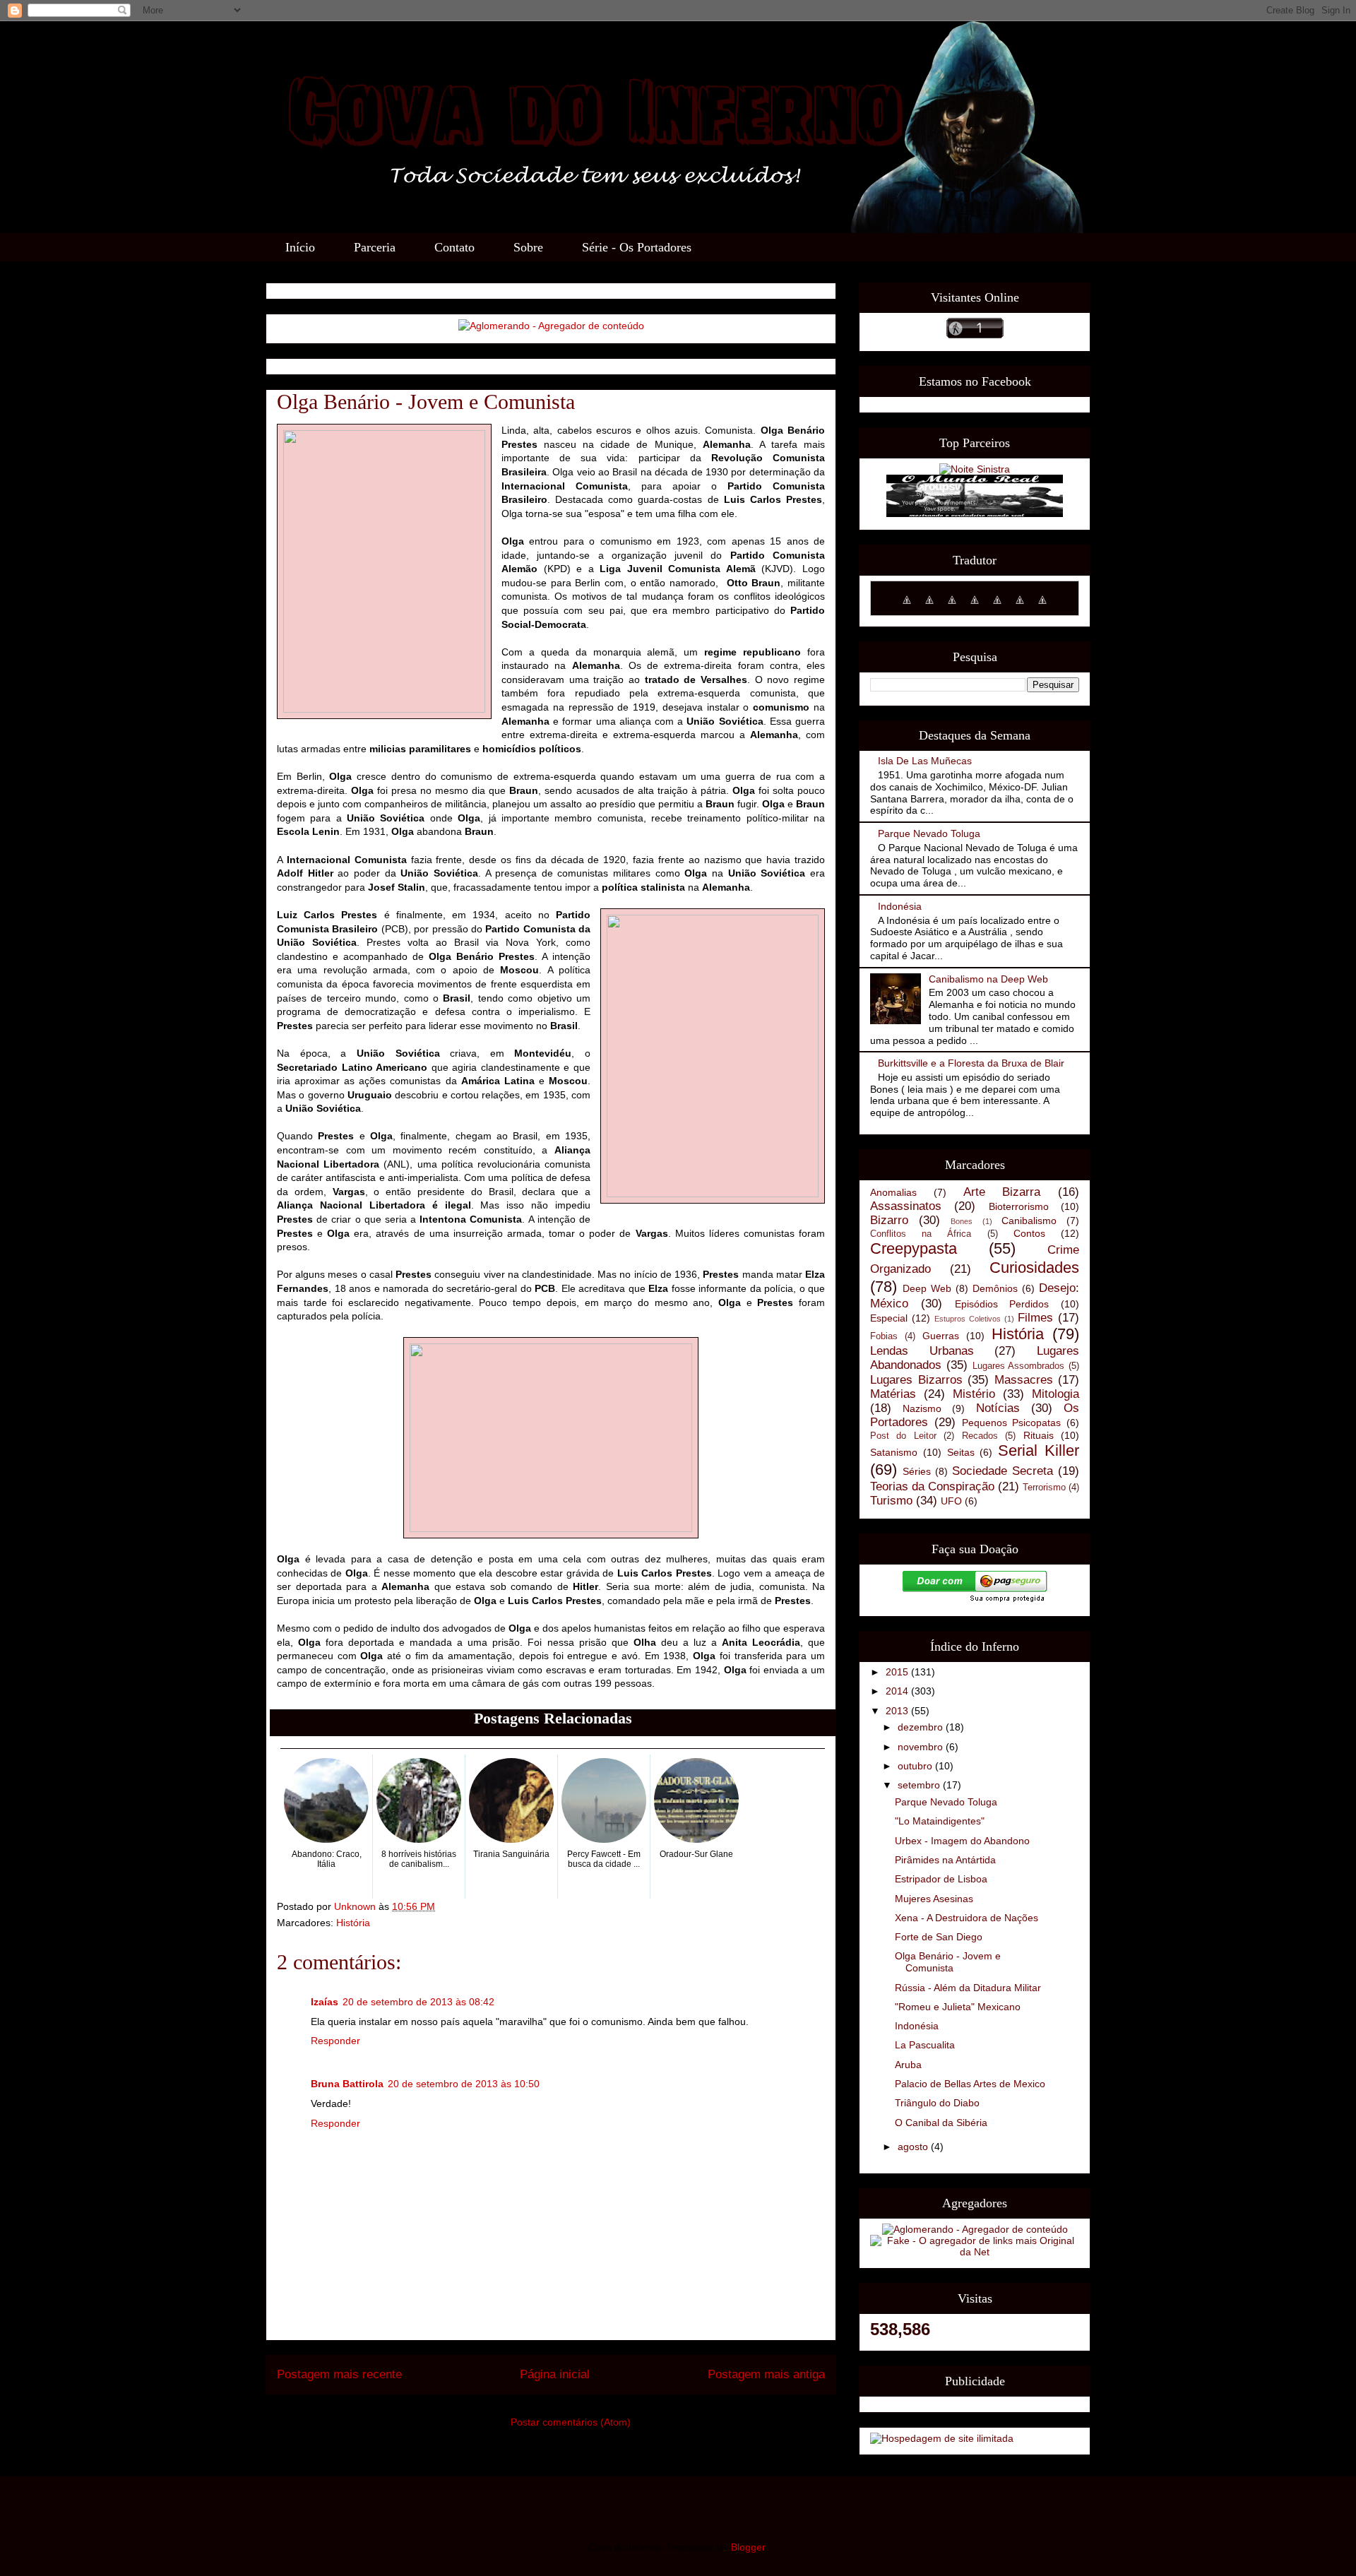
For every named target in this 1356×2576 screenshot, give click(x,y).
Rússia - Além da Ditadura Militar (968, 1988)
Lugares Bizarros (916, 1380)
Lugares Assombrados (1019, 1366)
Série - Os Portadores (637, 247)
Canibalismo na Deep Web (988, 979)
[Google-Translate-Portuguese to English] (1020, 607)
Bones (962, 1221)
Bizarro (889, 1220)
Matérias (893, 1394)
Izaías (325, 2002)
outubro (916, 1766)
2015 (898, 1672)
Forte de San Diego (939, 1937)
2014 (898, 1691)
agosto (914, 2147)
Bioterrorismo (1019, 1206)
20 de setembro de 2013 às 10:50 (464, 2084)
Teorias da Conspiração (932, 1486)
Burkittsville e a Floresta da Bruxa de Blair (971, 1063)
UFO (951, 1501)
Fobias (884, 1336)
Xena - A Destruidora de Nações (967, 1918)
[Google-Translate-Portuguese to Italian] (975, 607)
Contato (454, 247)
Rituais (1039, 1435)
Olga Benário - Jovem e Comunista (948, 1962)
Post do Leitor (903, 1436)
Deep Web (927, 1288)
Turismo (891, 1501)
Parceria (375, 247)
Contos (1029, 1233)
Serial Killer (1039, 1450)
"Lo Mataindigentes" (940, 1821)
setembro (920, 1785)
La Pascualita (925, 2045)
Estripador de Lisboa (941, 1879)
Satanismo (894, 1452)
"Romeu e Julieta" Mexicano (958, 2007)
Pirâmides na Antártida (945, 1860)
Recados (980, 1436)
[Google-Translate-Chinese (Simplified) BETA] (907, 607)
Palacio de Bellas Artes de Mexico (970, 2084)
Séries (917, 1471)
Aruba (908, 2065)
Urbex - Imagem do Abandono (962, 1841)
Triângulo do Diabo (937, 2103)
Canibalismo (1029, 1221)
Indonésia (900, 906)
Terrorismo (1044, 1488)
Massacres (1024, 1380)
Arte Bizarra (1002, 1192)
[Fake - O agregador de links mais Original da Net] (975, 2252)
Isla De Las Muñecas (925, 761)
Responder (335, 2041)
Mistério (974, 1394)
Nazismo (922, 1408)
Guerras (941, 1336)
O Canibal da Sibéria (941, 2123)
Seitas (961, 1452)
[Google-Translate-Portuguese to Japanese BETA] (997, 607)
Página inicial (555, 2374)
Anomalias (893, 1192)
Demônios (995, 1288)
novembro (922, 1747)
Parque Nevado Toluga (929, 833)
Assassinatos (906, 1206)
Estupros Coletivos (968, 1319)
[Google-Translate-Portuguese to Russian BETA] (1042, 607)
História (353, 1923)
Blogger (748, 2547)
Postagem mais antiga (766, 2374)
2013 (898, 1711)
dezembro (922, 1727)
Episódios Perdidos (1002, 1304)
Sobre (528, 247)
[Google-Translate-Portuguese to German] (952, 607)
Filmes (1035, 1318)
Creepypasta (914, 1248)
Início (300, 247)
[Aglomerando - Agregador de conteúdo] (551, 326)
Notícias (998, 1408)
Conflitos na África (921, 1234)
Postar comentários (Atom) (571, 2422)
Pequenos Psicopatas (1012, 1423)
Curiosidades (1034, 1268)
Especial (889, 1318)
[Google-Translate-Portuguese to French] (929, 607)
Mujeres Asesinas (934, 1899)
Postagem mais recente (339, 2374)
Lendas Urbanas (922, 1351)
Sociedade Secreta (1003, 1471)
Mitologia (1055, 1394)
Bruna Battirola (347, 2084)
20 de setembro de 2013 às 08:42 (418, 2002)
